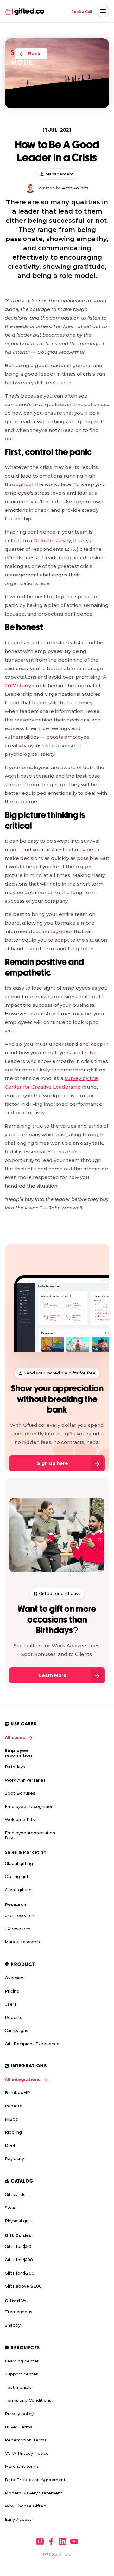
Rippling (13, 2132)
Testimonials (18, 2387)
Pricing (12, 1991)
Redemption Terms (26, 2440)
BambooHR (17, 2092)
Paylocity (14, 2158)
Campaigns (16, 2030)
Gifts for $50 (18, 2246)
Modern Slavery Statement (34, 2493)
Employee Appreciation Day (30, 1835)
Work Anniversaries (25, 1780)
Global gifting (19, 1863)
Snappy (13, 2325)
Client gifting (18, 1890)
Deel (10, 2145)
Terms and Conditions (28, 2400)
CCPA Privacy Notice (27, 2453)
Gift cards (15, 2194)
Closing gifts (18, 1876)
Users (11, 2004)
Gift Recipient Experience (32, 2044)
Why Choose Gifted (25, 2506)
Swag (11, 2208)
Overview (15, 1978)
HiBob (12, 2119)
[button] (103, 11)
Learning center (22, 2361)
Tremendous (19, 2312)
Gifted (65, 2554)
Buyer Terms (19, 2427)
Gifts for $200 (20, 2273)
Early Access (18, 2519)
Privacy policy (19, 2414)
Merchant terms (22, 2466)
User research (19, 1915)
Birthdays (15, 1767)
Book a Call (82, 12)
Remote (14, 2106)
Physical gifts (19, 2221)
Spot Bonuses (20, 1793)
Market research (22, 1942)
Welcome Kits (20, 1819)
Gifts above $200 (23, 2286)
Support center (21, 2374)
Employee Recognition (29, 1806)
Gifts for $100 (19, 2260)
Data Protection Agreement (35, 2480)
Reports (13, 2017)
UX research (18, 1929)
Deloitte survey (52, 540)
